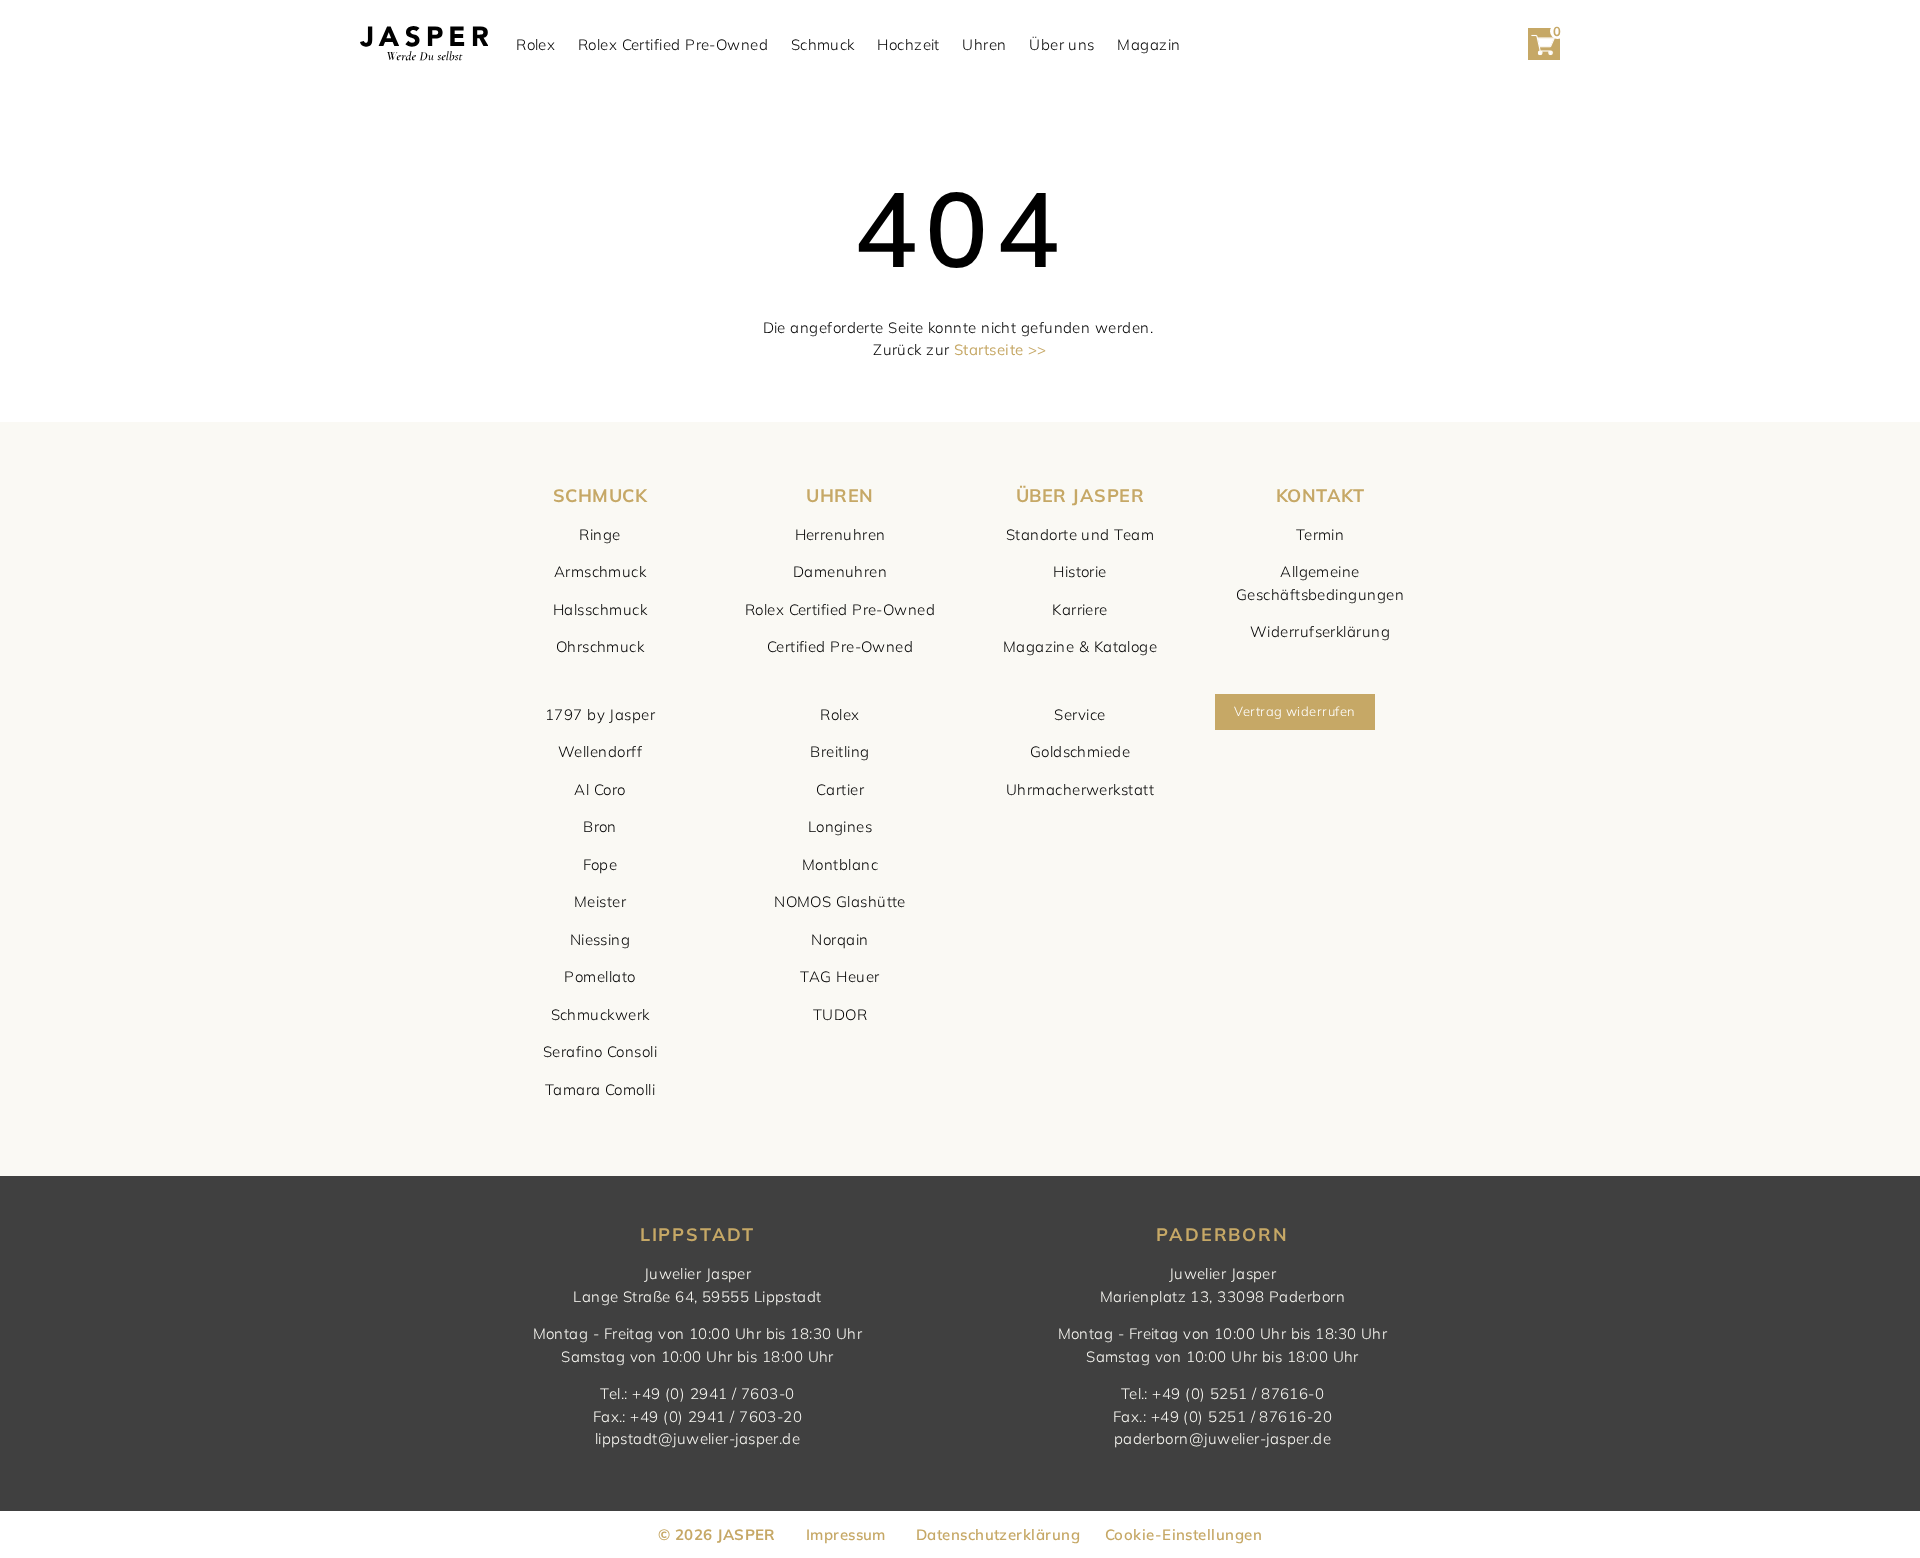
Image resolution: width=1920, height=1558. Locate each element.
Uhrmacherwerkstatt (1080, 789)
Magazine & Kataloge (1080, 646)
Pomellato (599, 976)
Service (1079, 714)
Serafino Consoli (600, 1051)
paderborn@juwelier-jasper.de (1223, 1438)
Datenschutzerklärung (998, 1534)
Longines (840, 826)
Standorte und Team (1080, 534)
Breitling (839, 751)
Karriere (1080, 609)
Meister (600, 901)
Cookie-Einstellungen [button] (1183, 1534)
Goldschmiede (1080, 751)
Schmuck (823, 44)
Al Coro (599, 789)
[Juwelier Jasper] (424, 44)
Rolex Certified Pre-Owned (673, 44)
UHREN (839, 495)
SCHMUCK (600, 495)
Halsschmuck (600, 609)
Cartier (840, 789)
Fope (600, 864)
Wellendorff (600, 751)
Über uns (1062, 44)
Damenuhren (840, 571)
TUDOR (840, 1014)
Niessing (600, 939)
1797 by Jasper (600, 714)
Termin (1320, 534)
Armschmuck (600, 571)
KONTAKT (1320, 495)
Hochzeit (908, 44)
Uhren (984, 44)
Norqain (839, 939)
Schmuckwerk (600, 1014)
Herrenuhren (840, 534)
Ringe (599, 534)
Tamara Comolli (600, 1089)
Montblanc (840, 864)
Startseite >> (1000, 349)
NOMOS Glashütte (840, 901)
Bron (600, 826)
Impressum (846, 1534)
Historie (1080, 571)
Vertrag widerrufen (1294, 711)
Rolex (535, 44)
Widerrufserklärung (1320, 631)
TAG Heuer (839, 976)
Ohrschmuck (600, 646)
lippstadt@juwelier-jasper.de (698, 1438)
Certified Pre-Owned (840, 646)
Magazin (1148, 44)
